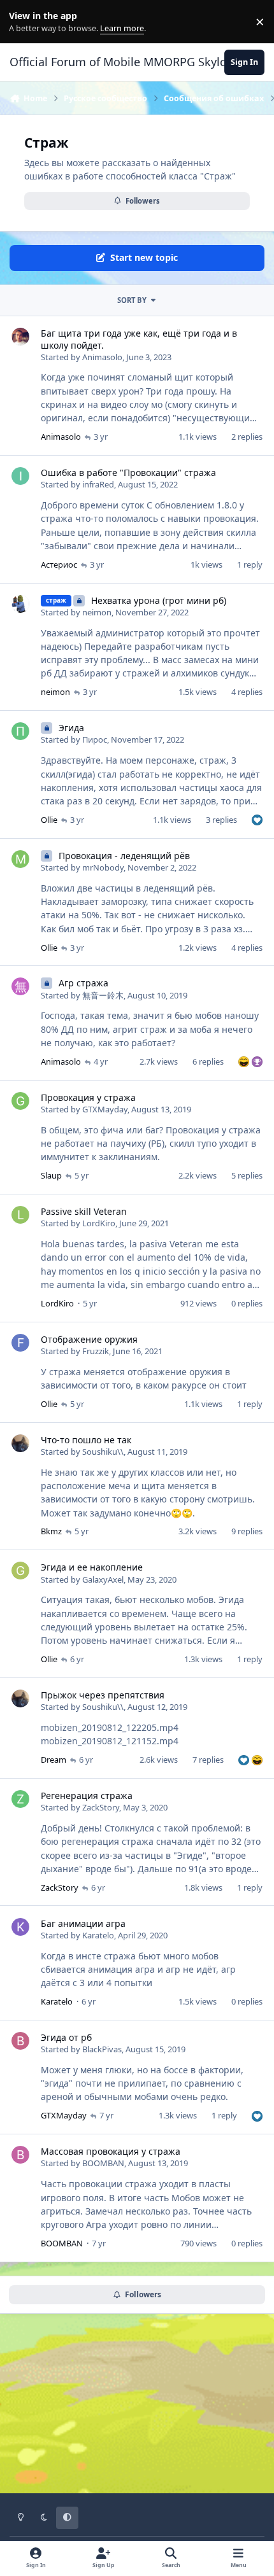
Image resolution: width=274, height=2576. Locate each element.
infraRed (98, 484)
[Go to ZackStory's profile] (20, 1799)
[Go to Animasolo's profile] (20, 337)
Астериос (59, 564)
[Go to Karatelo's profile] (20, 1927)
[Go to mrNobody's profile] (20, 859)
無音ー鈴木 (103, 995)
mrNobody (103, 867)
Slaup (51, 1175)
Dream (54, 1760)
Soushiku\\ (103, 1452)
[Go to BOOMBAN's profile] (20, 2155)
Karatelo (98, 1935)
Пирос (95, 739)
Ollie (49, 820)
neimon (97, 612)
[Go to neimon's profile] (20, 604)
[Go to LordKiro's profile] (20, 1215)
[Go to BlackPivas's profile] (20, 2041)
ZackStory (101, 1807)
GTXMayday (105, 1109)
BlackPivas (102, 2049)
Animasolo (102, 357)
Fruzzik (96, 1351)
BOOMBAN (103, 2163)
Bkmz (51, 1531)
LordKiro (99, 1223)
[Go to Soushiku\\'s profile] (20, 1443)
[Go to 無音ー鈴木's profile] (20, 986)
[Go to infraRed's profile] (20, 476)
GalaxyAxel (103, 1579)
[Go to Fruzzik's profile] (20, 1343)
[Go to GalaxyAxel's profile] (20, 1571)
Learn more (25, 22)
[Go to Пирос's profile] (20, 731)
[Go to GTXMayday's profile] (20, 1101)
